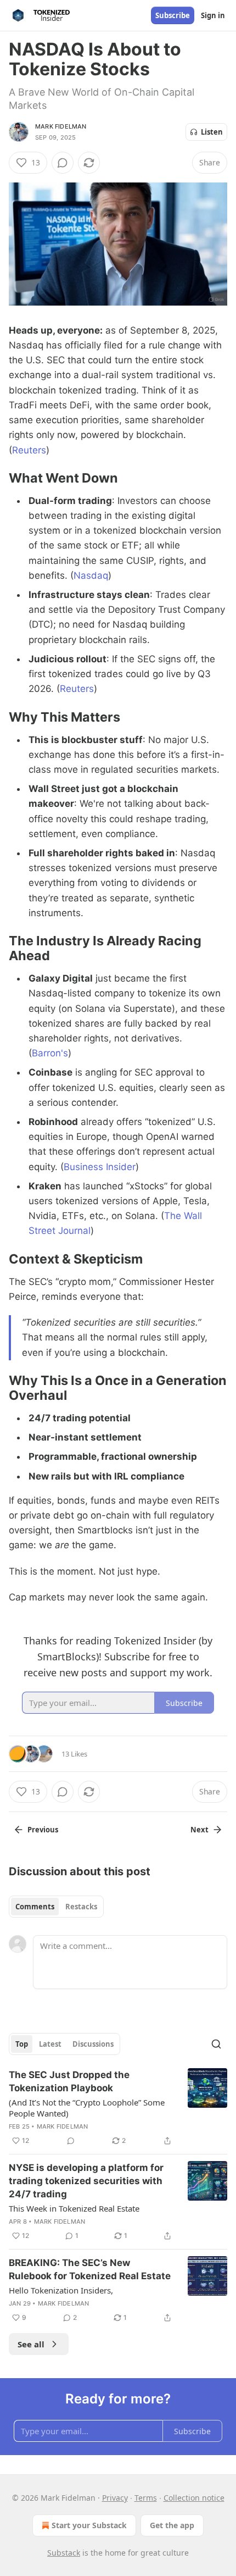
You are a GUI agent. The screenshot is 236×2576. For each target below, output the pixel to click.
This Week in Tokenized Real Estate (74, 2208)
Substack (64, 2553)
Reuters (29, 450)
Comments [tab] (35, 1907)
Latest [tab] (50, 2044)
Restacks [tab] (81, 1907)
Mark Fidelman (61, 126)
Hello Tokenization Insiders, (61, 2290)
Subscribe (173, 15)
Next (200, 1830)
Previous (43, 1830)
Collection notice (194, 2498)
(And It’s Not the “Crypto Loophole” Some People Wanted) (87, 2108)
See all (31, 2344)
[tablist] (56, 1907)
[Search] (216, 2044)
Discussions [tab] (93, 2044)
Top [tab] (22, 2044)
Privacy (115, 2498)
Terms (146, 2498)
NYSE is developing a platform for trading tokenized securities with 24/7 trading (86, 2181)
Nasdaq (91, 575)
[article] (118, 2108)
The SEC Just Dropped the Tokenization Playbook (69, 2081)
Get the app (172, 2525)
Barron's (50, 1053)
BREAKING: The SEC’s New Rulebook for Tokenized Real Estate (90, 2269)
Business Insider (100, 1167)
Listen (212, 132)
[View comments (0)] (63, 163)
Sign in (213, 15)
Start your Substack (89, 2525)
